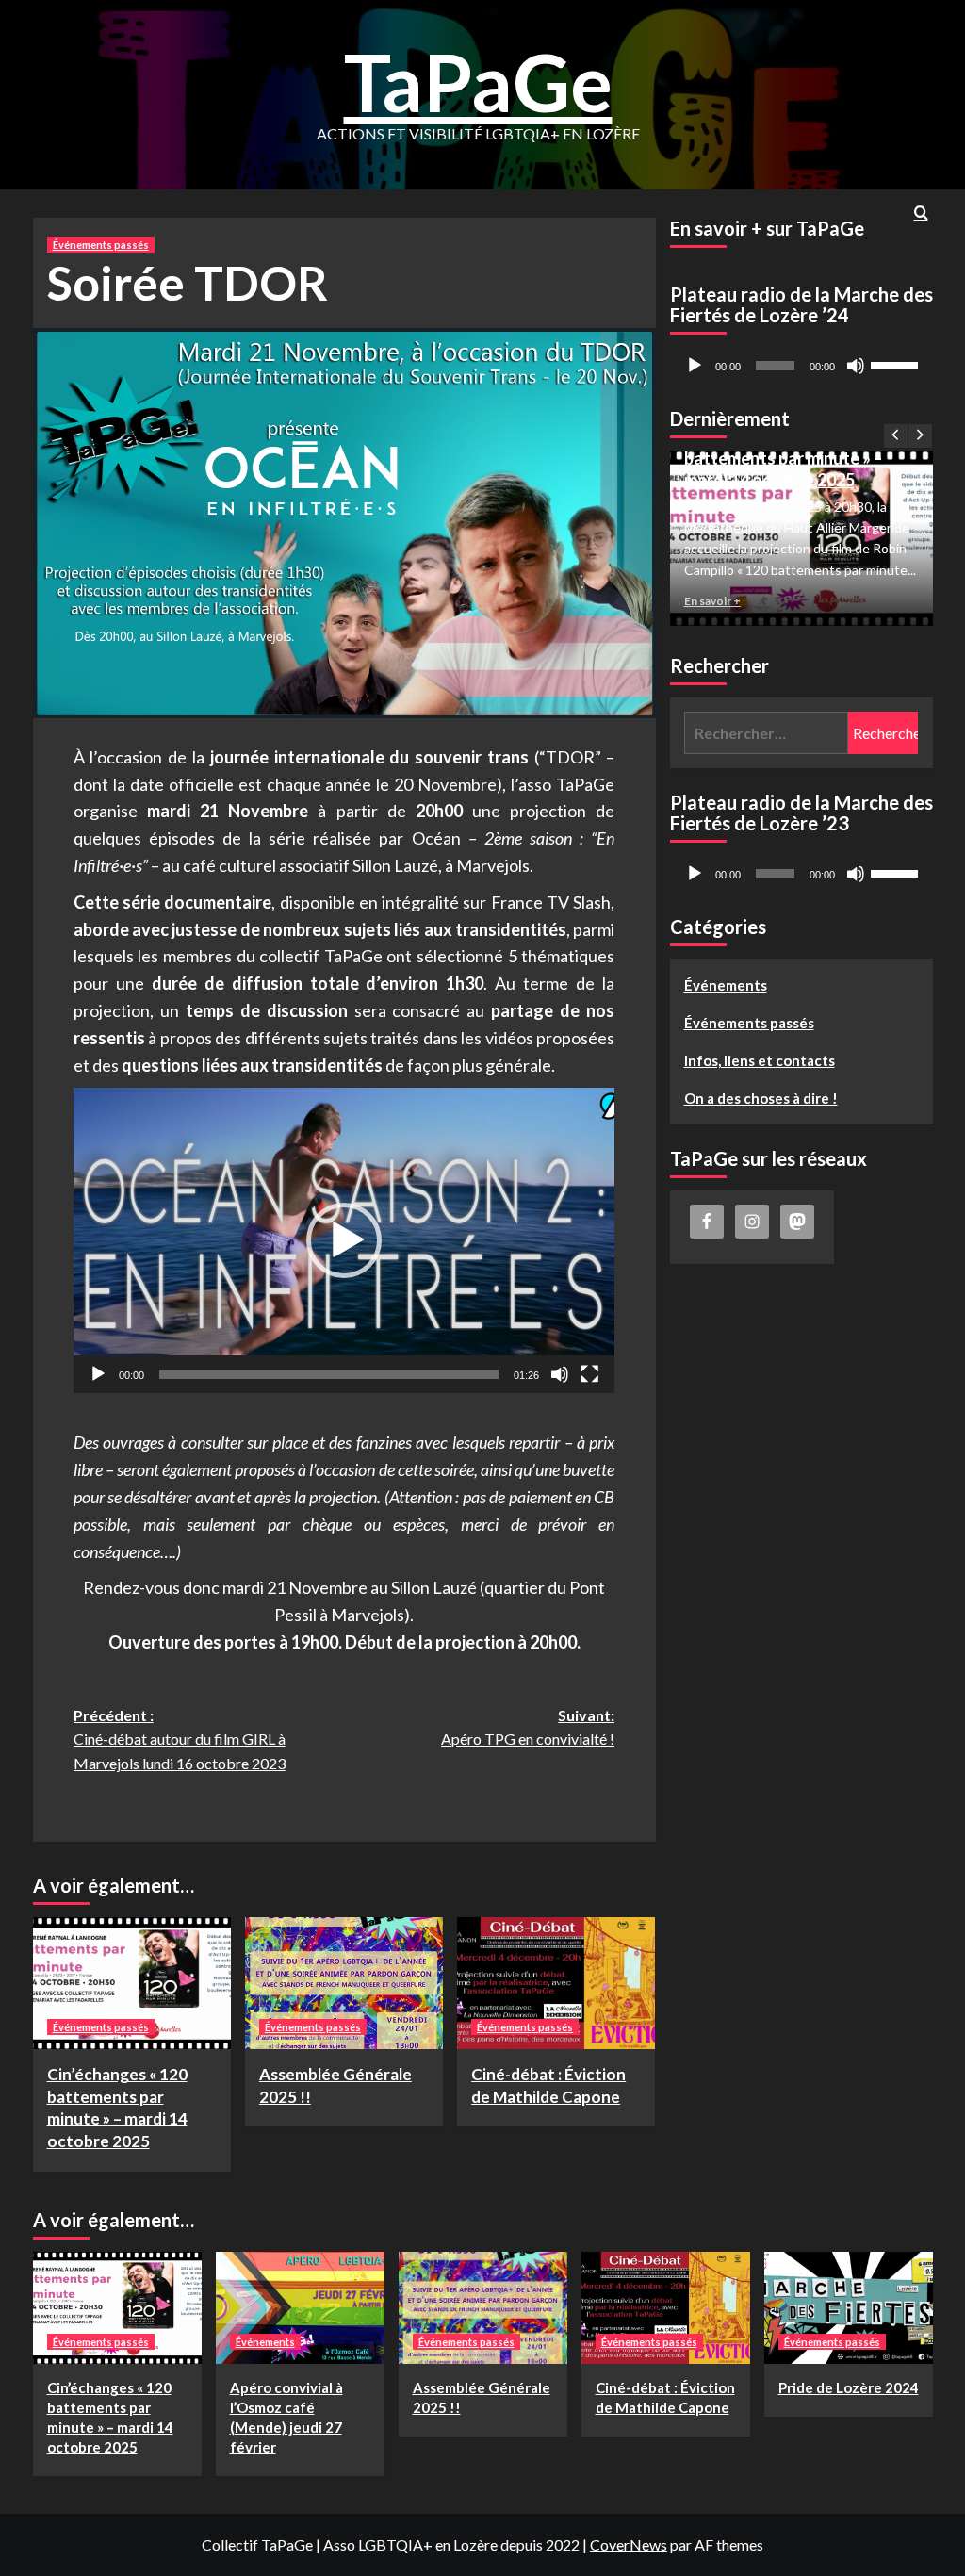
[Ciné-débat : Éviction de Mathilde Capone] (556, 1983)
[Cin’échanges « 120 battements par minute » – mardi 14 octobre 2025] (132, 1983)
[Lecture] (98, 1374)
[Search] (921, 213)
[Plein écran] (590, 1374)
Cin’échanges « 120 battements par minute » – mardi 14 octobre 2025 (783, 458)
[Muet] (560, 1374)
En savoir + (712, 601)
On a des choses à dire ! (761, 1098)
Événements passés (101, 245)
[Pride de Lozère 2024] (849, 2308)
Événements (726, 985)
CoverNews (629, 2544)
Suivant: (528, 1727)
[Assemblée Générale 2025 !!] (344, 1983)
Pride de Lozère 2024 (849, 2387)
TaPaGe (478, 82)
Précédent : (180, 1739)
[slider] (329, 1374)
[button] (344, 1240)
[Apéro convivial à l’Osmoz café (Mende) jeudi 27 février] (300, 2308)
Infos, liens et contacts (760, 1060)
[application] (344, 1240)
